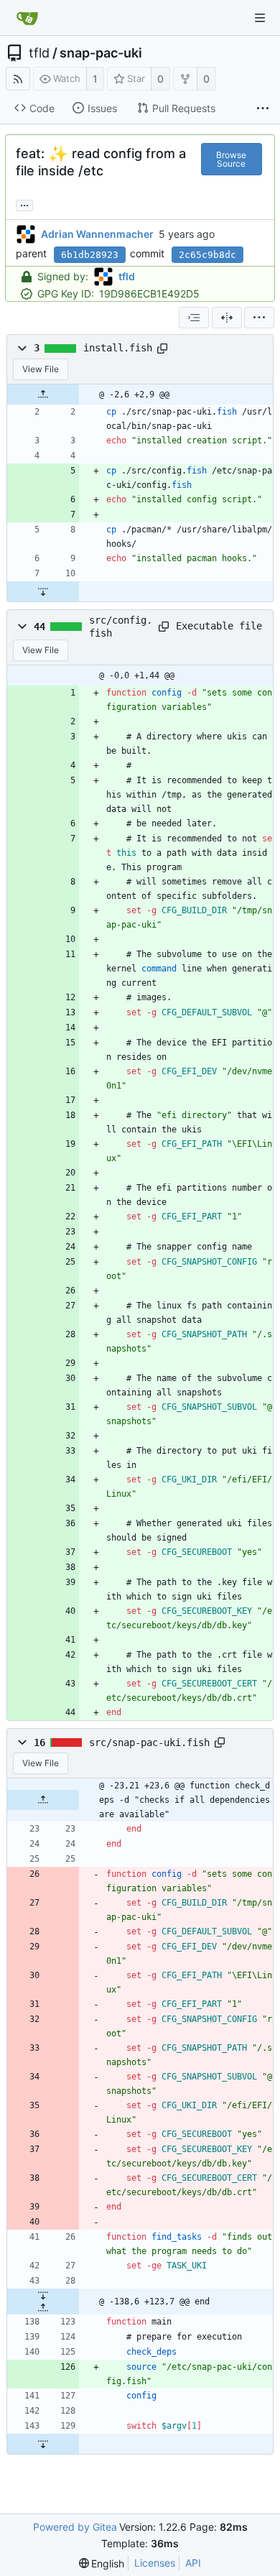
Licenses (155, 2563)
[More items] (263, 109)
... (24, 204)
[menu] (259, 318)
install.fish (118, 348)
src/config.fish (121, 627)
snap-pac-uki (101, 53)
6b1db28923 (90, 255)
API (193, 2563)
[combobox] (194, 318)
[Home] (27, 18)
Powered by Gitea (75, 2527)
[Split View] (227, 318)
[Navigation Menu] (260, 18)
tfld (39, 53)
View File (41, 369)
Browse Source (231, 159)
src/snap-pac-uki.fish (149, 1742)
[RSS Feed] (18, 79)
